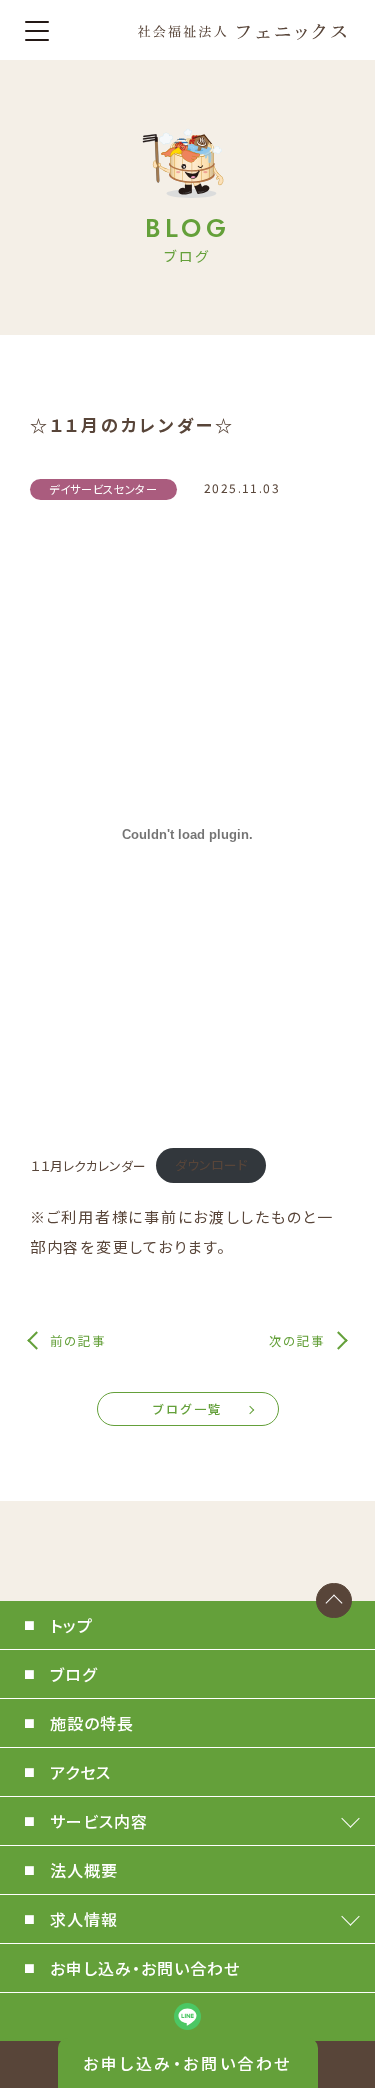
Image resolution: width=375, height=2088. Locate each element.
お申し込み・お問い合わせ (187, 2063)
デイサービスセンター (103, 489)
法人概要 (84, 1870)
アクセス (80, 1772)
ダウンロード (211, 1164)
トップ (71, 1625)
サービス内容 (99, 1821)
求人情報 (84, 1919)
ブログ (73, 1674)
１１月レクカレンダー (88, 1164)
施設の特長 (92, 1723)
